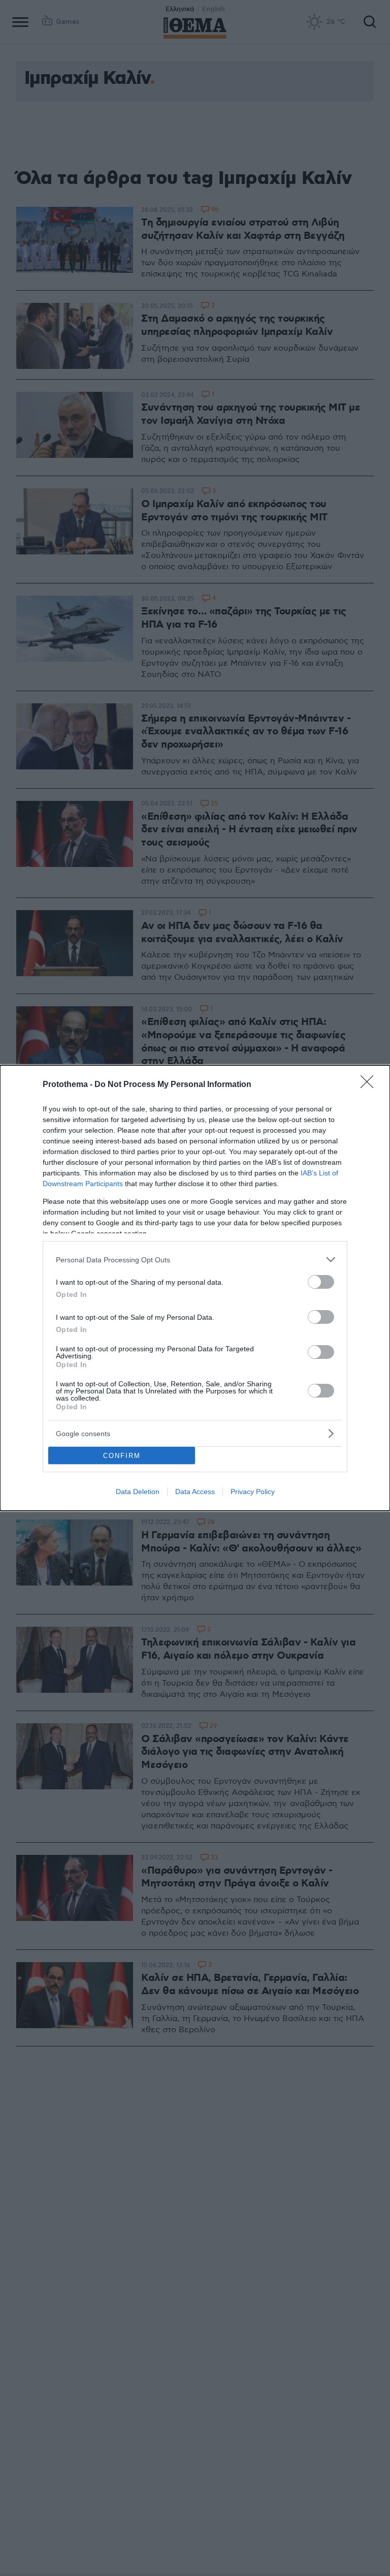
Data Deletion (138, 1492)
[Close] (370, 1085)
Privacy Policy (253, 1492)
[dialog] (195, 1288)
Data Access (195, 1492)
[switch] (321, 1282)
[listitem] (195, 1260)
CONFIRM (122, 1456)
